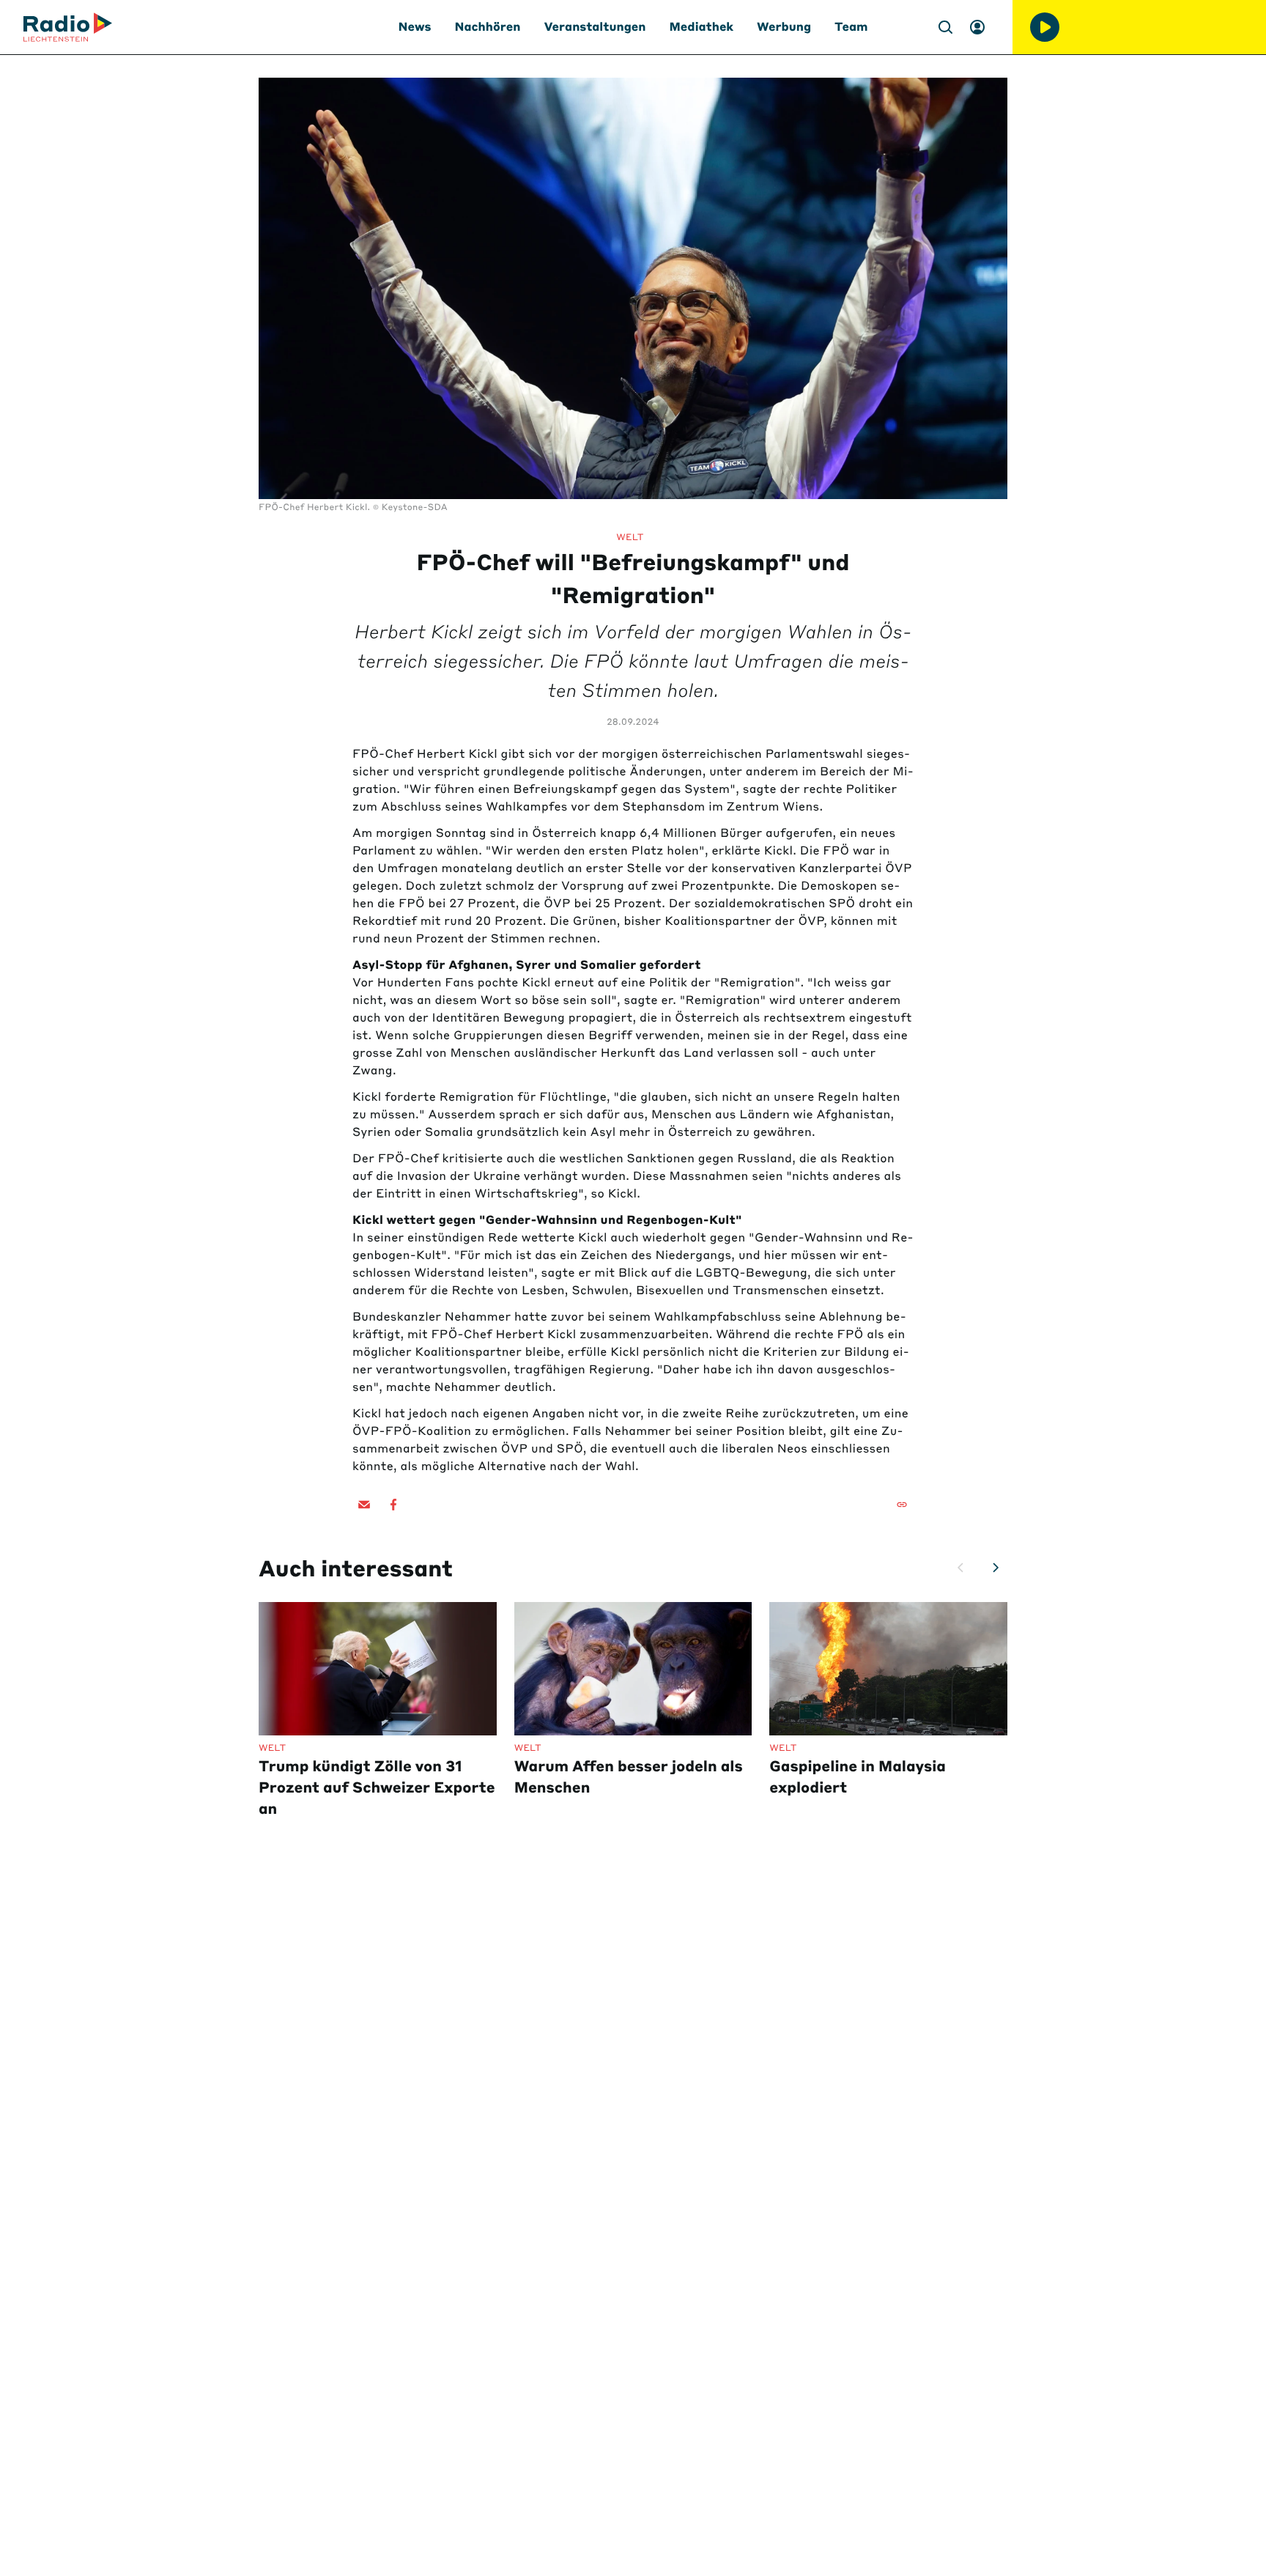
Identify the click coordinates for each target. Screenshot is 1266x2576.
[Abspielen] (1045, 27)
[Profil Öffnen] (977, 27)
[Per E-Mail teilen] (364, 1505)
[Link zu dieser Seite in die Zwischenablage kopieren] (902, 1505)
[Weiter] (996, 1568)
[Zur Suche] (945, 27)
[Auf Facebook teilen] (393, 1505)
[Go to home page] (68, 27)
